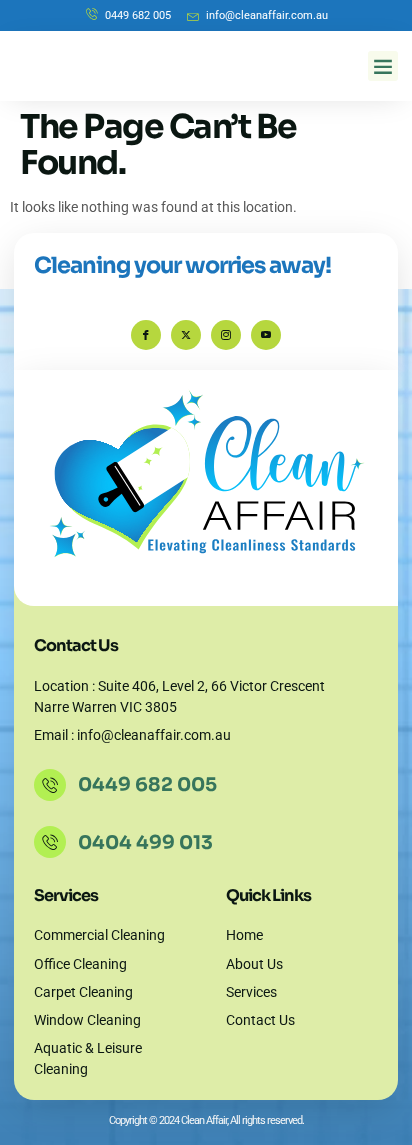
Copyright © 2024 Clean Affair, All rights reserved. (206, 1120)
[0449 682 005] (50, 785)
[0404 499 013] (50, 842)
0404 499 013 (145, 842)
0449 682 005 (147, 784)
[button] (383, 66)
